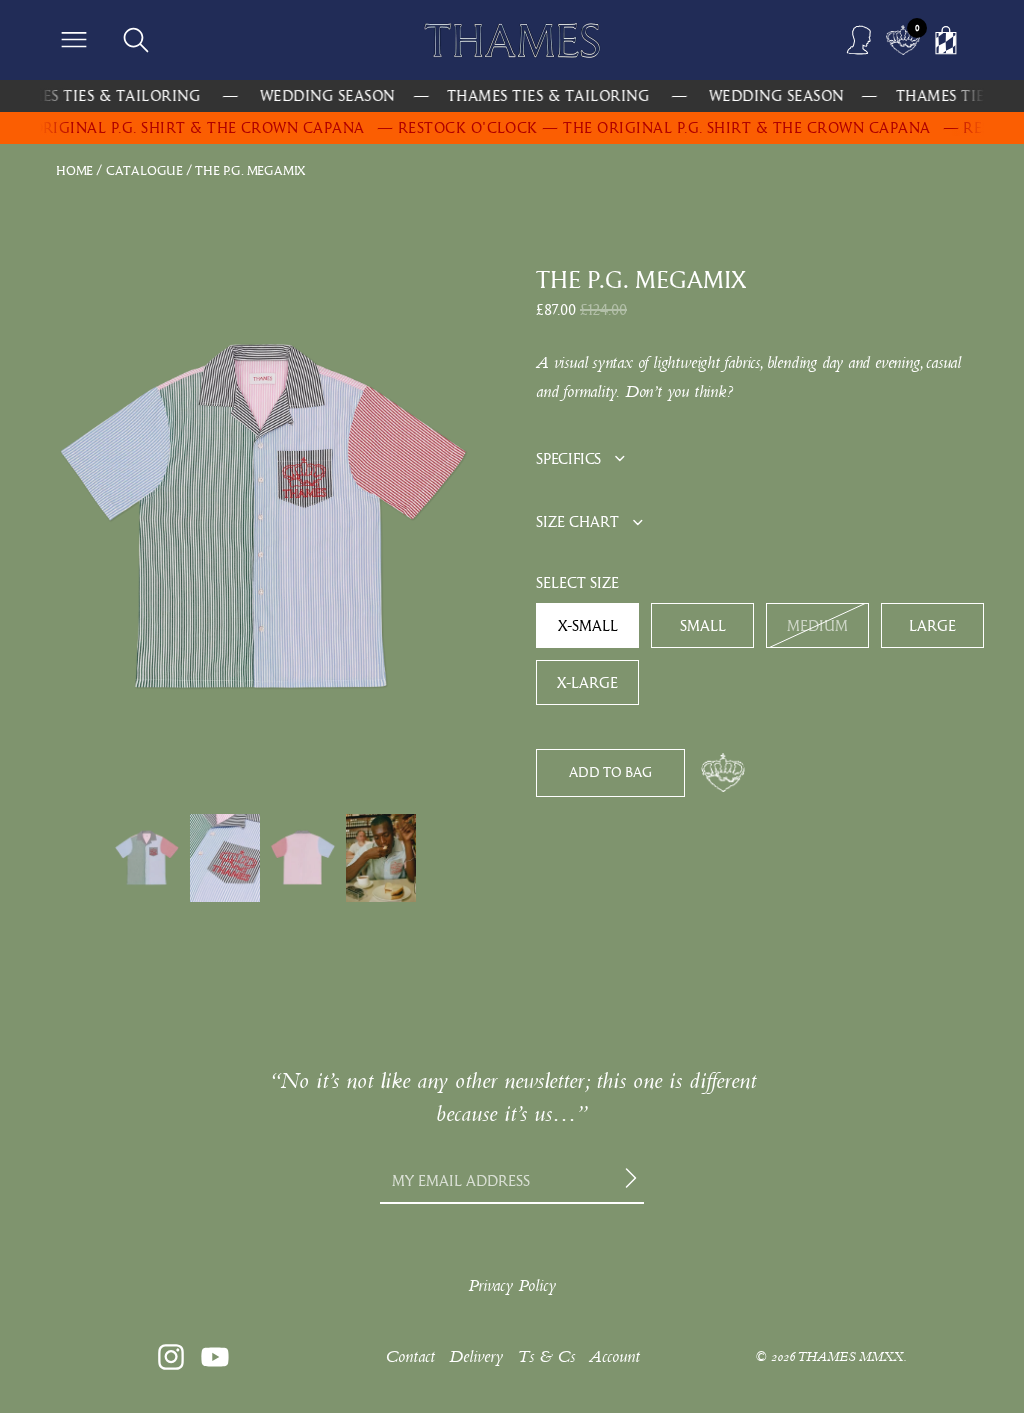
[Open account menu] (860, 40)
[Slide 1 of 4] (147, 858)
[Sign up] (634, 1180)
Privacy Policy (512, 1285)
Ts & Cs (546, 1356)
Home (74, 170)
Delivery (476, 1356)
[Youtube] (215, 1357)
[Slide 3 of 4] (303, 858)
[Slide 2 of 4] (225, 858)
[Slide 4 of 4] (381, 858)
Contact (410, 1356)
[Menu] (74, 40)
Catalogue (144, 170)
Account (614, 1356)
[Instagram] (171, 1357)
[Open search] (136, 40)
